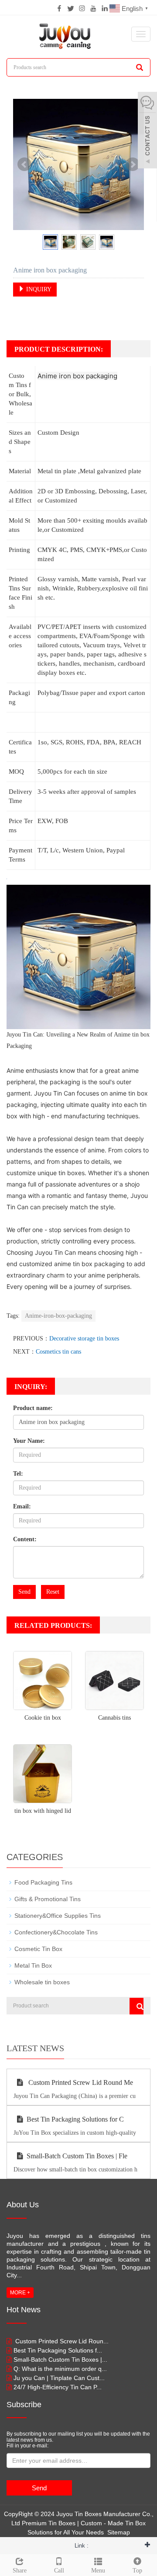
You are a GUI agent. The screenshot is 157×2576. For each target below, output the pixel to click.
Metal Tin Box (33, 1965)
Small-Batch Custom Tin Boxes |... (60, 2360)
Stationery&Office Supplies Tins (58, 1916)
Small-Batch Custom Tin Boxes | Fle (77, 2156)
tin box (141, 1035)
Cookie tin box (43, 1718)
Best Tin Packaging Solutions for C (75, 2119)
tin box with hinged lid (43, 1811)
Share (20, 2571)
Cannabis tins (114, 1718)
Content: (25, 1539)
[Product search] (137, 2006)
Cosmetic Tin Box (38, 1949)
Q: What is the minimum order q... (60, 2369)
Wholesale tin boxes (42, 1982)
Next (133, 164)
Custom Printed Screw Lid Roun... (61, 2341)
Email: (22, 1506)
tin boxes (72, 1173)
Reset (53, 1592)
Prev (24, 164)
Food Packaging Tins (43, 1882)
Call (59, 2571)
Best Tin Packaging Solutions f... (58, 2350)
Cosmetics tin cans (58, 1352)
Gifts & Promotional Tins (48, 1899)
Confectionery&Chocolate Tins (56, 1932)
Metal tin (49, 471)
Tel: (18, 1474)
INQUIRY (38, 289)
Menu (98, 2571)
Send (24, 1592)
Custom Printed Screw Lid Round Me (80, 2082)
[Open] (147, 131)
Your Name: (29, 1441)
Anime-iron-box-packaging (58, 1316)
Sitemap (119, 2532)
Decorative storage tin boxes (84, 1339)
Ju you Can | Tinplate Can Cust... (59, 2378)
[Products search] (140, 67)
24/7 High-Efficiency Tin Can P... (58, 2387)
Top (137, 2571)
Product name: (33, 1408)
